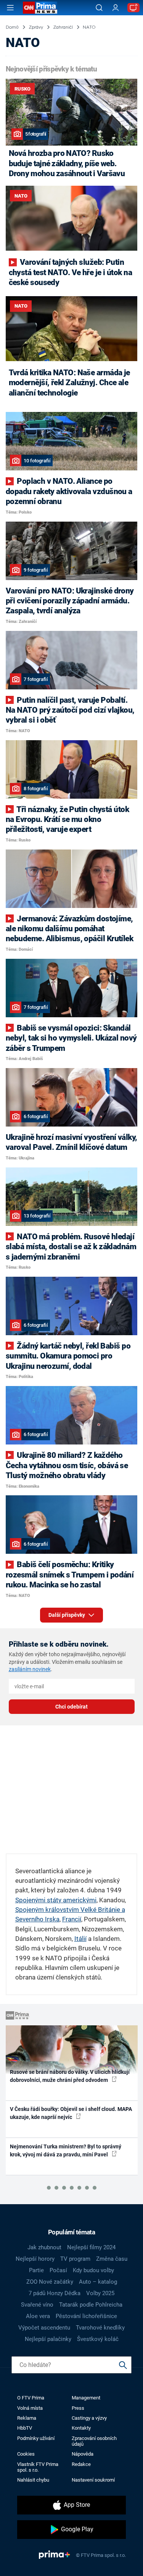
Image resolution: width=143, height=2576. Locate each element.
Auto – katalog (98, 2282)
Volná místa (30, 2408)
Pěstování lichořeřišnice (86, 2316)
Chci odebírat (71, 1707)
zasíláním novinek (30, 1669)
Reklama (27, 2418)
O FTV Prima (31, 2398)
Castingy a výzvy (89, 2418)
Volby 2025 (100, 2293)
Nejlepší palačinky (48, 2339)
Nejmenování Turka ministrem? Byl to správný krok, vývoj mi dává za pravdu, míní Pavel (66, 2150)
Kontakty (81, 2428)
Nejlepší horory (35, 2259)
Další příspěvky (67, 1615)
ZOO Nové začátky (50, 2282)
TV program (75, 2259)
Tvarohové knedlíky (100, 2328)
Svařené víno (37, 2305)
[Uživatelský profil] (116, 8)
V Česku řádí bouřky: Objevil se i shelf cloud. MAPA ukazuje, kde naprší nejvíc (71, 2113)
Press (78, 2408)
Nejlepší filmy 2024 (91, 2247)
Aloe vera (38, 2316)
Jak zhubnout (44, 2247)
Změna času (112, 2259)
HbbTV (25, 2428)
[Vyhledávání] (99, 8)
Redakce (81, 2464)
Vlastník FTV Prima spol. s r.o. (38, 2467)
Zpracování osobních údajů (94, 2441)
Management (86, 2398)
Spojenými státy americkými (56, 1900)
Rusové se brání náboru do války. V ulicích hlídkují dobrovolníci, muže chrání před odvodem (70, 2076)
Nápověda (83, 2454)
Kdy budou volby (93, 2270)
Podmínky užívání (36, 2438)
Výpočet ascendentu (44, 2328)
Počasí (58, 2270)
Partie (36, 2270)
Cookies (26, 2454)
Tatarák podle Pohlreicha (91, 2305)
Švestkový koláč (98, 2339)
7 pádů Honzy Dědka (55, 2293)
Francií (72, 1919)
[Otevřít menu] (10, 8)
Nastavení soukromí (93, 2480)
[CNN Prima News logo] (40, 8)
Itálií (80, 1939)
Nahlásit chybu (33, 2480)
